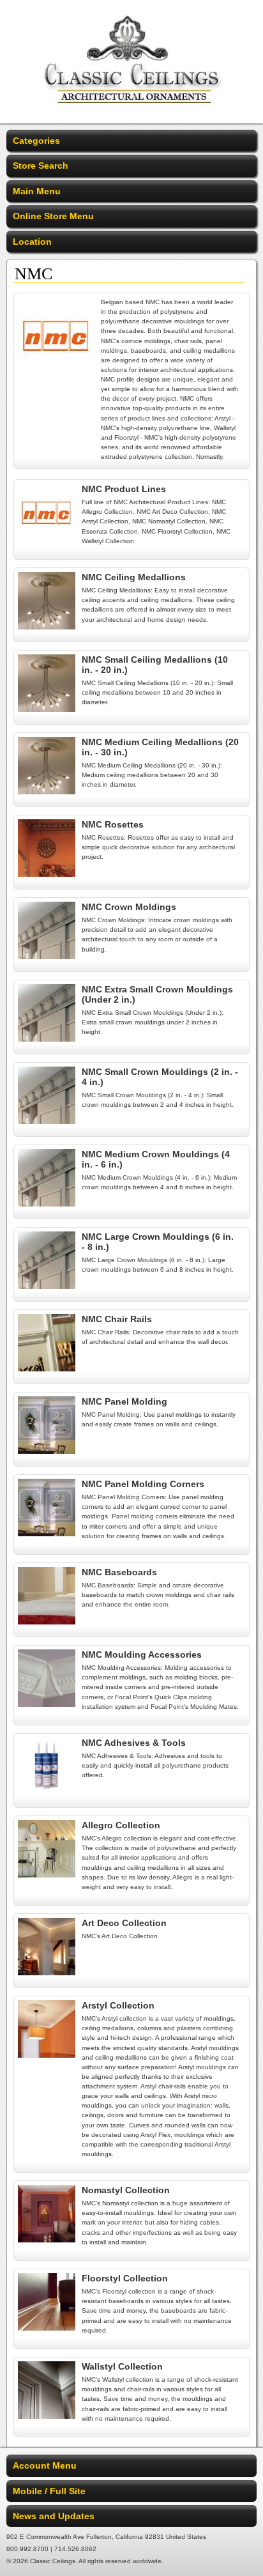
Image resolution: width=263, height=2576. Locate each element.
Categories (36, 141)
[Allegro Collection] (47, 1874)
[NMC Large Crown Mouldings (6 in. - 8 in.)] (47, 1286)
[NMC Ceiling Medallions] (47, 626)
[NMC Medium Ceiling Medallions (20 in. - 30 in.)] (47, 791)
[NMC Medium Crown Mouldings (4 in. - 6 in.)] (47, 1203)
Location (32, 242)
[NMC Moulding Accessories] (47, 1704)
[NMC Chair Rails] (47, 1368)
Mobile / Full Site (49, 2491)
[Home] (132, 115)
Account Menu (45, 2465)
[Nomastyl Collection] (47, 2239)
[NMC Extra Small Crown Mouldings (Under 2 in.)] (47, 1038)
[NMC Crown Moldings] (47, 956)
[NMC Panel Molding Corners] (47, 1533)
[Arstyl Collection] (47, 2055)
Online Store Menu (53, 216)
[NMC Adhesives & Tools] (47, 1792)
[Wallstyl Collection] (47, 2416)
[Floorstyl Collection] (47, 2327)
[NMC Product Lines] (47, 538)
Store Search (41, 166)
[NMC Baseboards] (47, 1621)
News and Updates (54, 2516)
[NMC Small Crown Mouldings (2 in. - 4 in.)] (47, 1121)
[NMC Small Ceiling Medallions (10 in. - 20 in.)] (47, 709)
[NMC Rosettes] (47, 874)
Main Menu (37, 191)
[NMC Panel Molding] (47, 1451)
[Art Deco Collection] (47, 1972)
